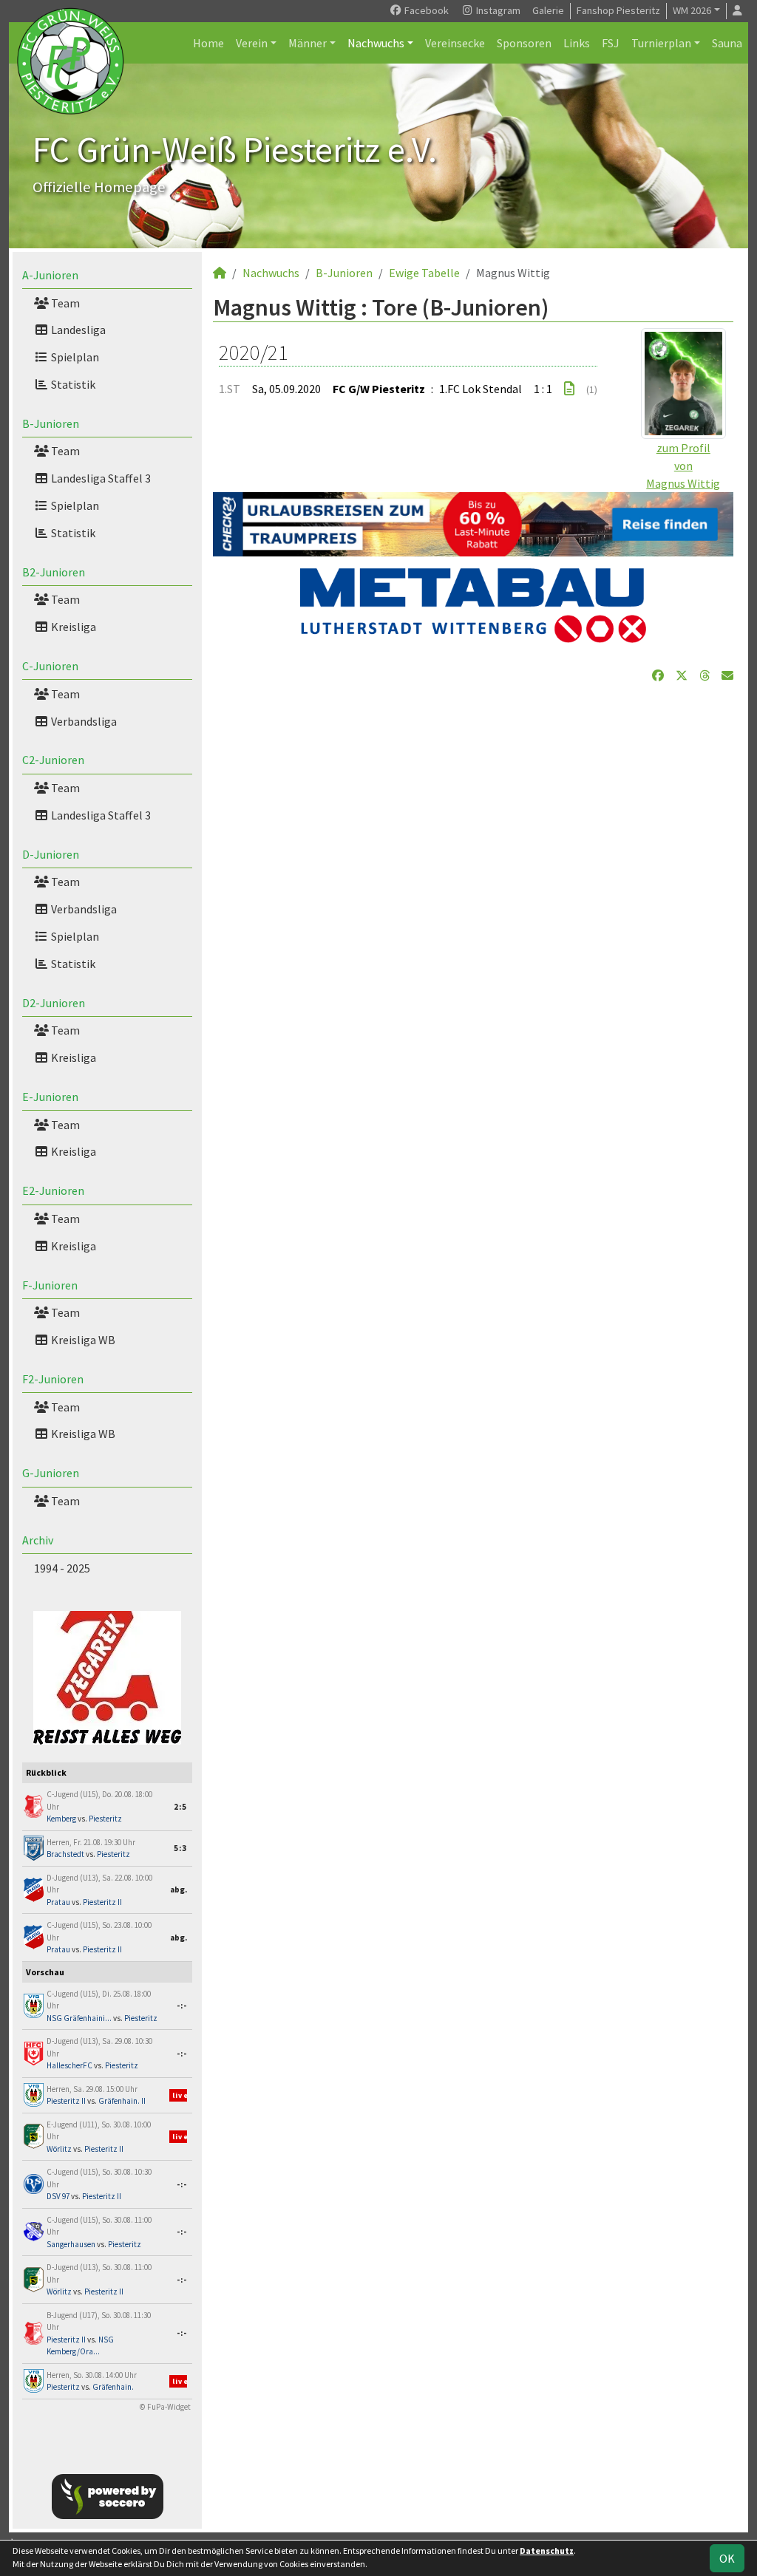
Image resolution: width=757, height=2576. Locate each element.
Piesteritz (105, 1819)
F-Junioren (50, 1285)
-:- (182, 2006)
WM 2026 (692, 10)
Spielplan (74, 357)
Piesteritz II (102, 1902)
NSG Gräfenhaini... (79, 2018)
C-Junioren (50, 666)
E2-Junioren (53, 1190)
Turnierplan (661, 43)
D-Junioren (51, 854)
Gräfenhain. (113, 2387)
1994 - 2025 (62, 1568)
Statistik (72, 384)
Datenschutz (547, 2551)
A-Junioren (50, 275)
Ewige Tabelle (424, 273)
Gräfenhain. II (122, 2101)
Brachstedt (65, 1854)
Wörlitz (59, 2149)
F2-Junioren (53, 1379)
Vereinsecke (455, 43)
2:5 (180, 1807)
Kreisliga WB (82, 1340)
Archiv (38, 1540)
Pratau (58, 1902)
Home (208, 43)
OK (727, 2558)
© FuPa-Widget (165, 2407)
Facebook (425, 10)
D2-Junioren (54, 1003)
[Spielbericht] (569, 389)
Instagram (497, 10)
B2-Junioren (54, 572)
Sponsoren (524, 43)
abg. (179, 1890)
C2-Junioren (53, 760)
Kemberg (61, 1819)
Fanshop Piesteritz (618, 10)
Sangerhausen (71, 2244)
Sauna (727, 43)
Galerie (548, 10)
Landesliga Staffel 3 (100, 478)
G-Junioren (51, 1473)
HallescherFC (69, 2065)
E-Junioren (50, 1097)
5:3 (180, 1848)
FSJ (611, 43)
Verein (252, 43)
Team (64, 303)
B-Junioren (51, 423)
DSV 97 (58, 2196)
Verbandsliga (83, 721)
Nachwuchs (376, 43)
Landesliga (77, 330)
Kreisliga (72, 627)
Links (577, 43)
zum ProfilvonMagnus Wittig (683, 466)
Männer (308, 43)
